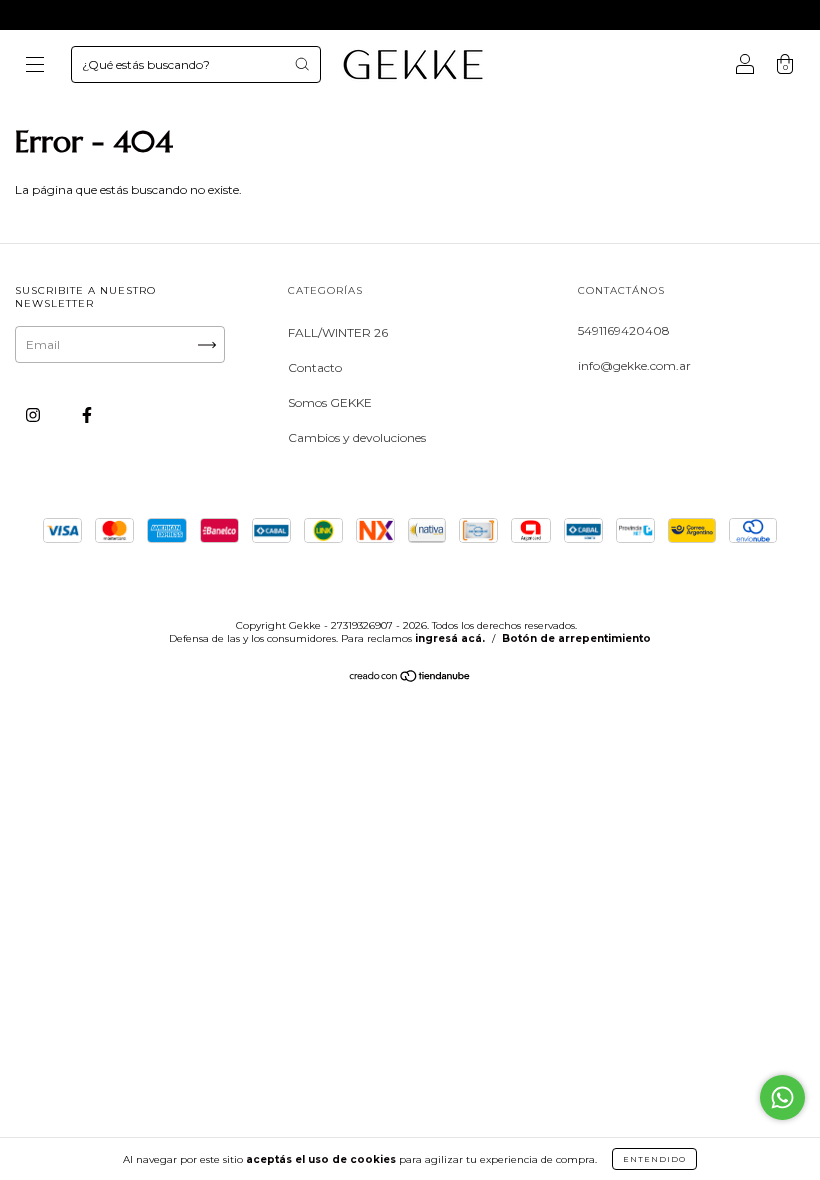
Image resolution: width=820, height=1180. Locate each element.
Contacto (315, 367)
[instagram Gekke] (34, 414)
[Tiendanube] (410, 678)
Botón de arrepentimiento (576, 638)
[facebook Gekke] (87, 414)
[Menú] (35, 67)
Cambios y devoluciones (357, 437)
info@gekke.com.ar (634, 365)
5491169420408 (624, 330)
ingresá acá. (450, 638)
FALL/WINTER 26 (338, 332)
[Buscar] (302, 64)
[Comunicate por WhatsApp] (782, 1097)
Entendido (654, 1159)
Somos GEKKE (330, 402)
